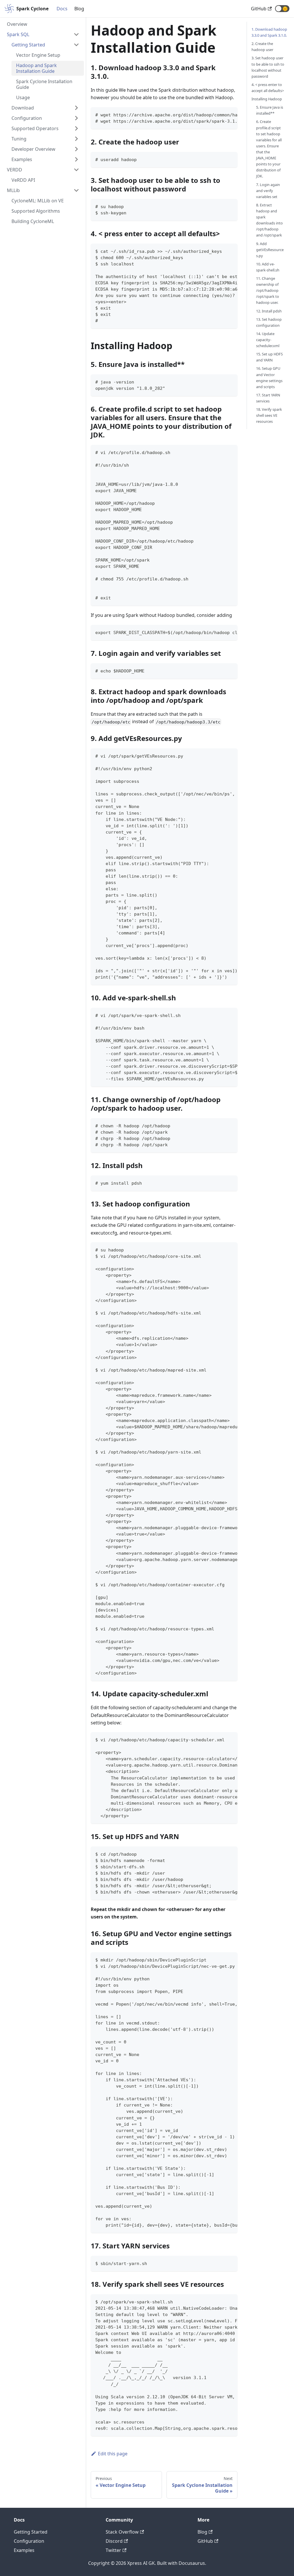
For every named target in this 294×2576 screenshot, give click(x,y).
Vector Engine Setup (38, 55)
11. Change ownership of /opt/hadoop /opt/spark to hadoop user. (268, 290)
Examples (22, 159)
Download (23, 108)
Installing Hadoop (267, 99)
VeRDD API (23, 180)
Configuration (27, 118)
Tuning (19, 139)
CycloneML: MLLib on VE (38, 201)
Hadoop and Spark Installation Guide (36, 68)
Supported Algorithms (36, 211)
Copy (228, 114)
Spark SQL (18, 34)
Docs (62, 9)
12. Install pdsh (269, 311)
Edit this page (113, 2454)
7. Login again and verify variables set (268, 191)
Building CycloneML (33, 221)
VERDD (14, 170)
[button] (282, 9)
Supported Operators (35, 128)
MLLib (13, 190)
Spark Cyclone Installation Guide (44, 84)
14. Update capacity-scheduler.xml (268, 340)
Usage (23, 97)
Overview (17, 24)
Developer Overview (33, 149)
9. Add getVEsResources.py (270, 250)
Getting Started (28, 45)
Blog (79, 9)
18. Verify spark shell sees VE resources (269, 415)
